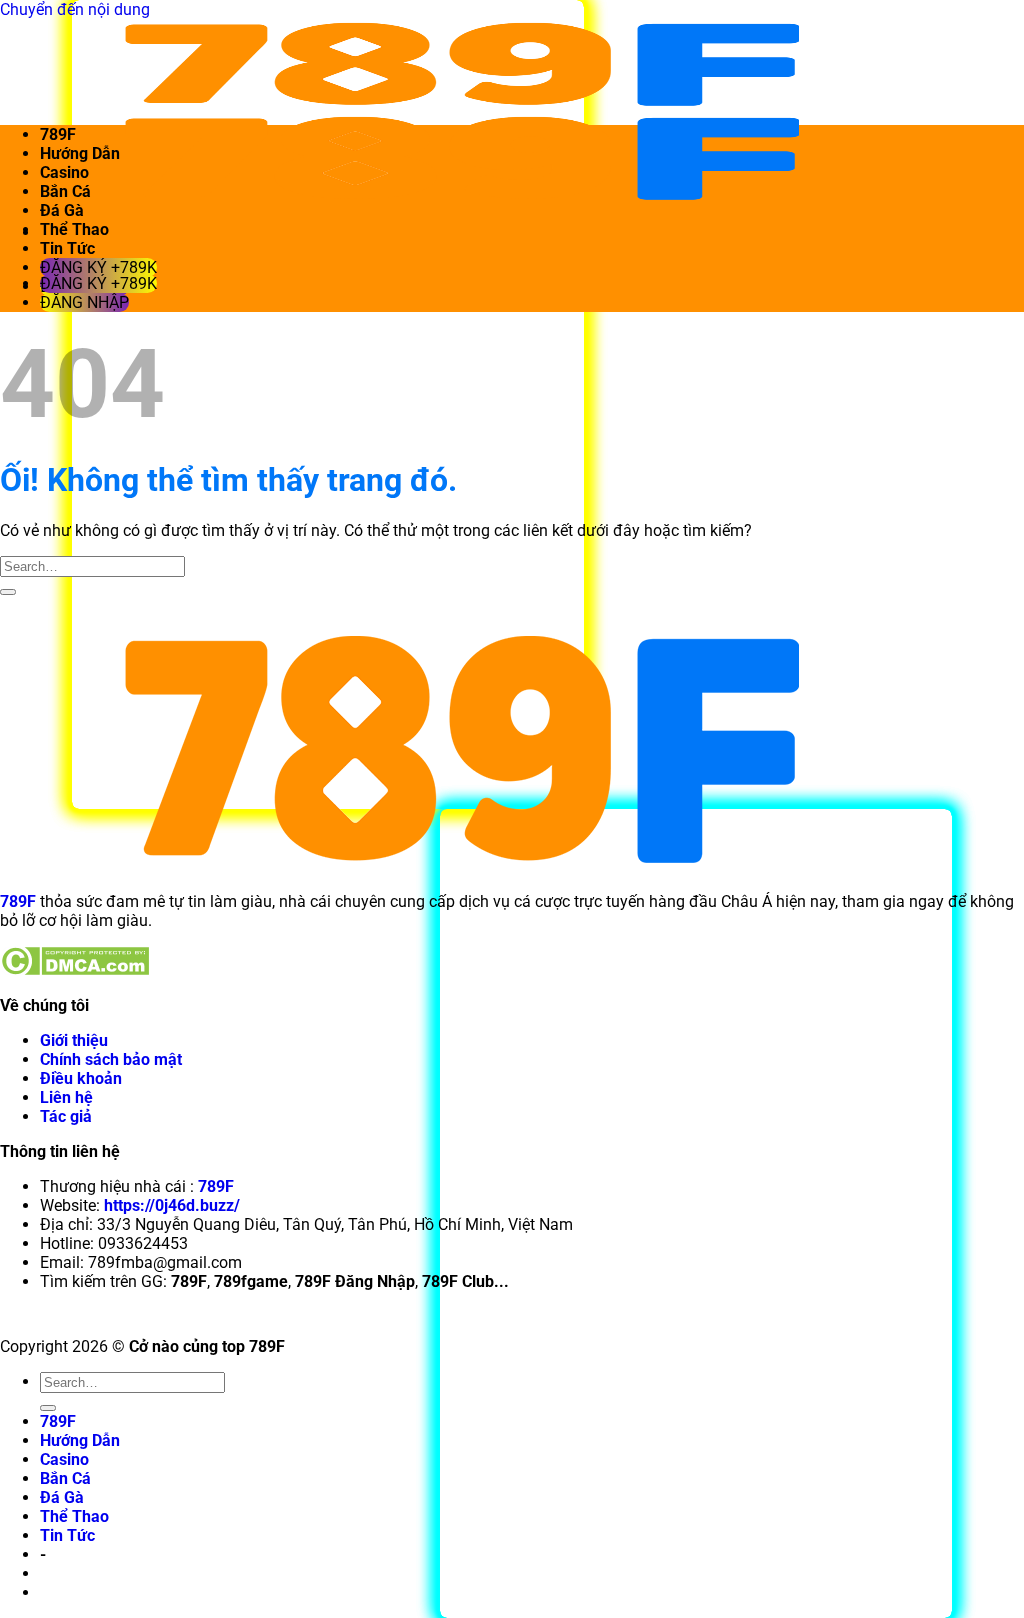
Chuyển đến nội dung (75, 9)
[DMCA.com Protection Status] (74, 970)
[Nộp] (8, 592)
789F (58, 134)
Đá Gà (62, 210)
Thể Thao (74, 229)
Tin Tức (67, 248)
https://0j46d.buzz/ (172, 1205)
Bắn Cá (65, 191)
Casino (64, 172)
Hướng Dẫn (80, 153)
